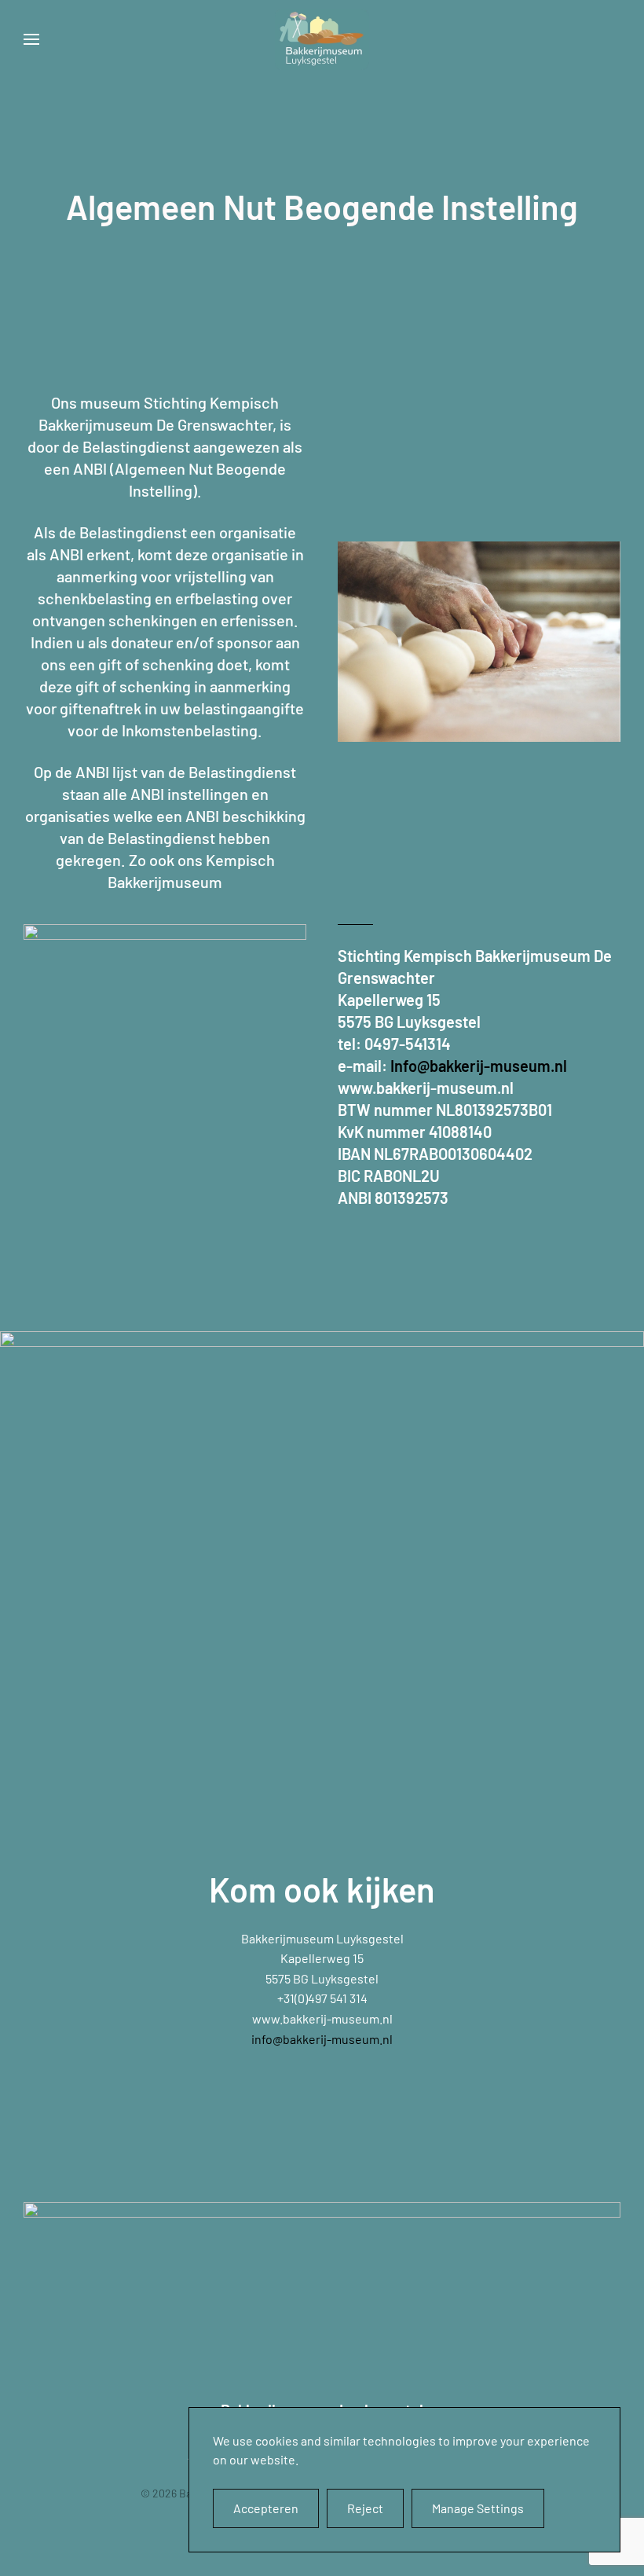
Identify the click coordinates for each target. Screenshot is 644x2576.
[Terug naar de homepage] (322, 39)
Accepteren (266, 2508)
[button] (31, 39)
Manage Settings (478, 2508)
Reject (365, 2508)
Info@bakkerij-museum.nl (479, 1066)
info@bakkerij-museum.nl (322, 2039)
